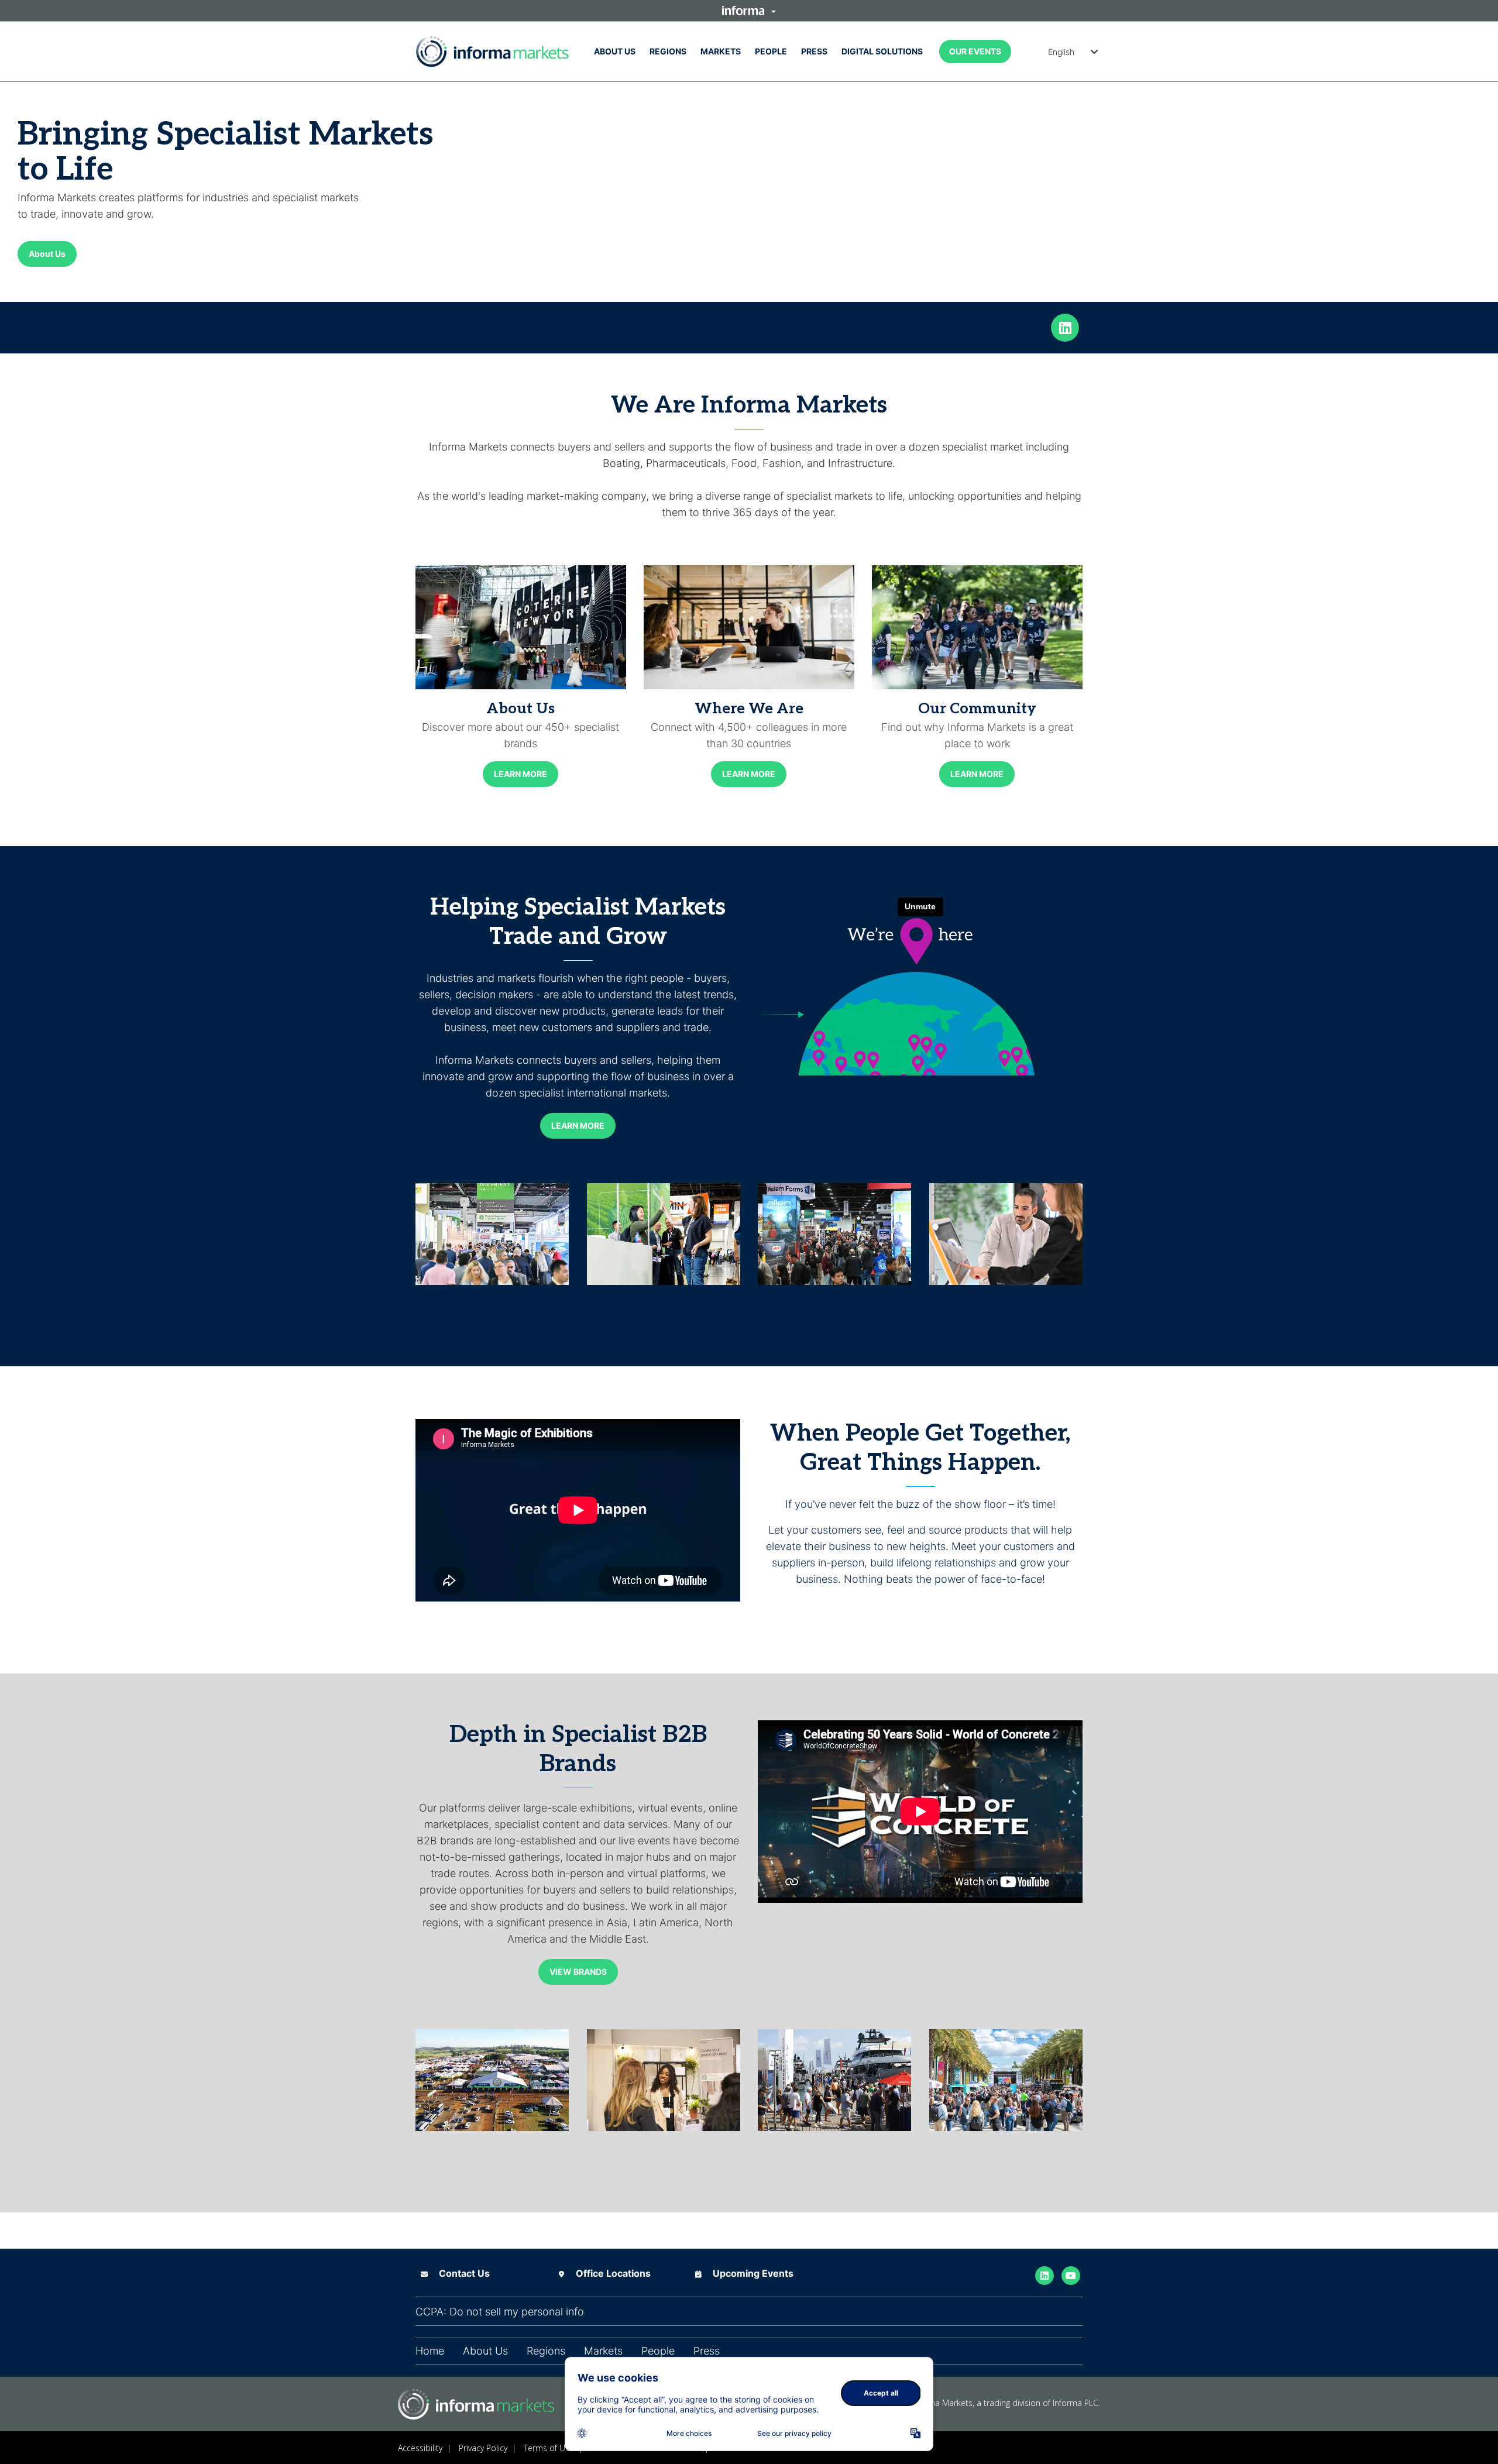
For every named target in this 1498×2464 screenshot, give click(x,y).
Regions (668, 51)
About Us (615, 51)
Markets (721, 51)
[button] (749, 11)
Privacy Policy (483, 2448)
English (1061, 52)
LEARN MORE (520, 774)
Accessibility (420, 2448)
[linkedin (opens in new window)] (1065, 327)
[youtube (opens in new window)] (1071, 2275)
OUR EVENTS (975, 51)
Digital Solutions (882, 51)
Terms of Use (549, 2448)
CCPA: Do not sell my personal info (500, 2312)
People (771, 51)
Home (430, 2351)
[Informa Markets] (492, 51)
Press (814, 51)
